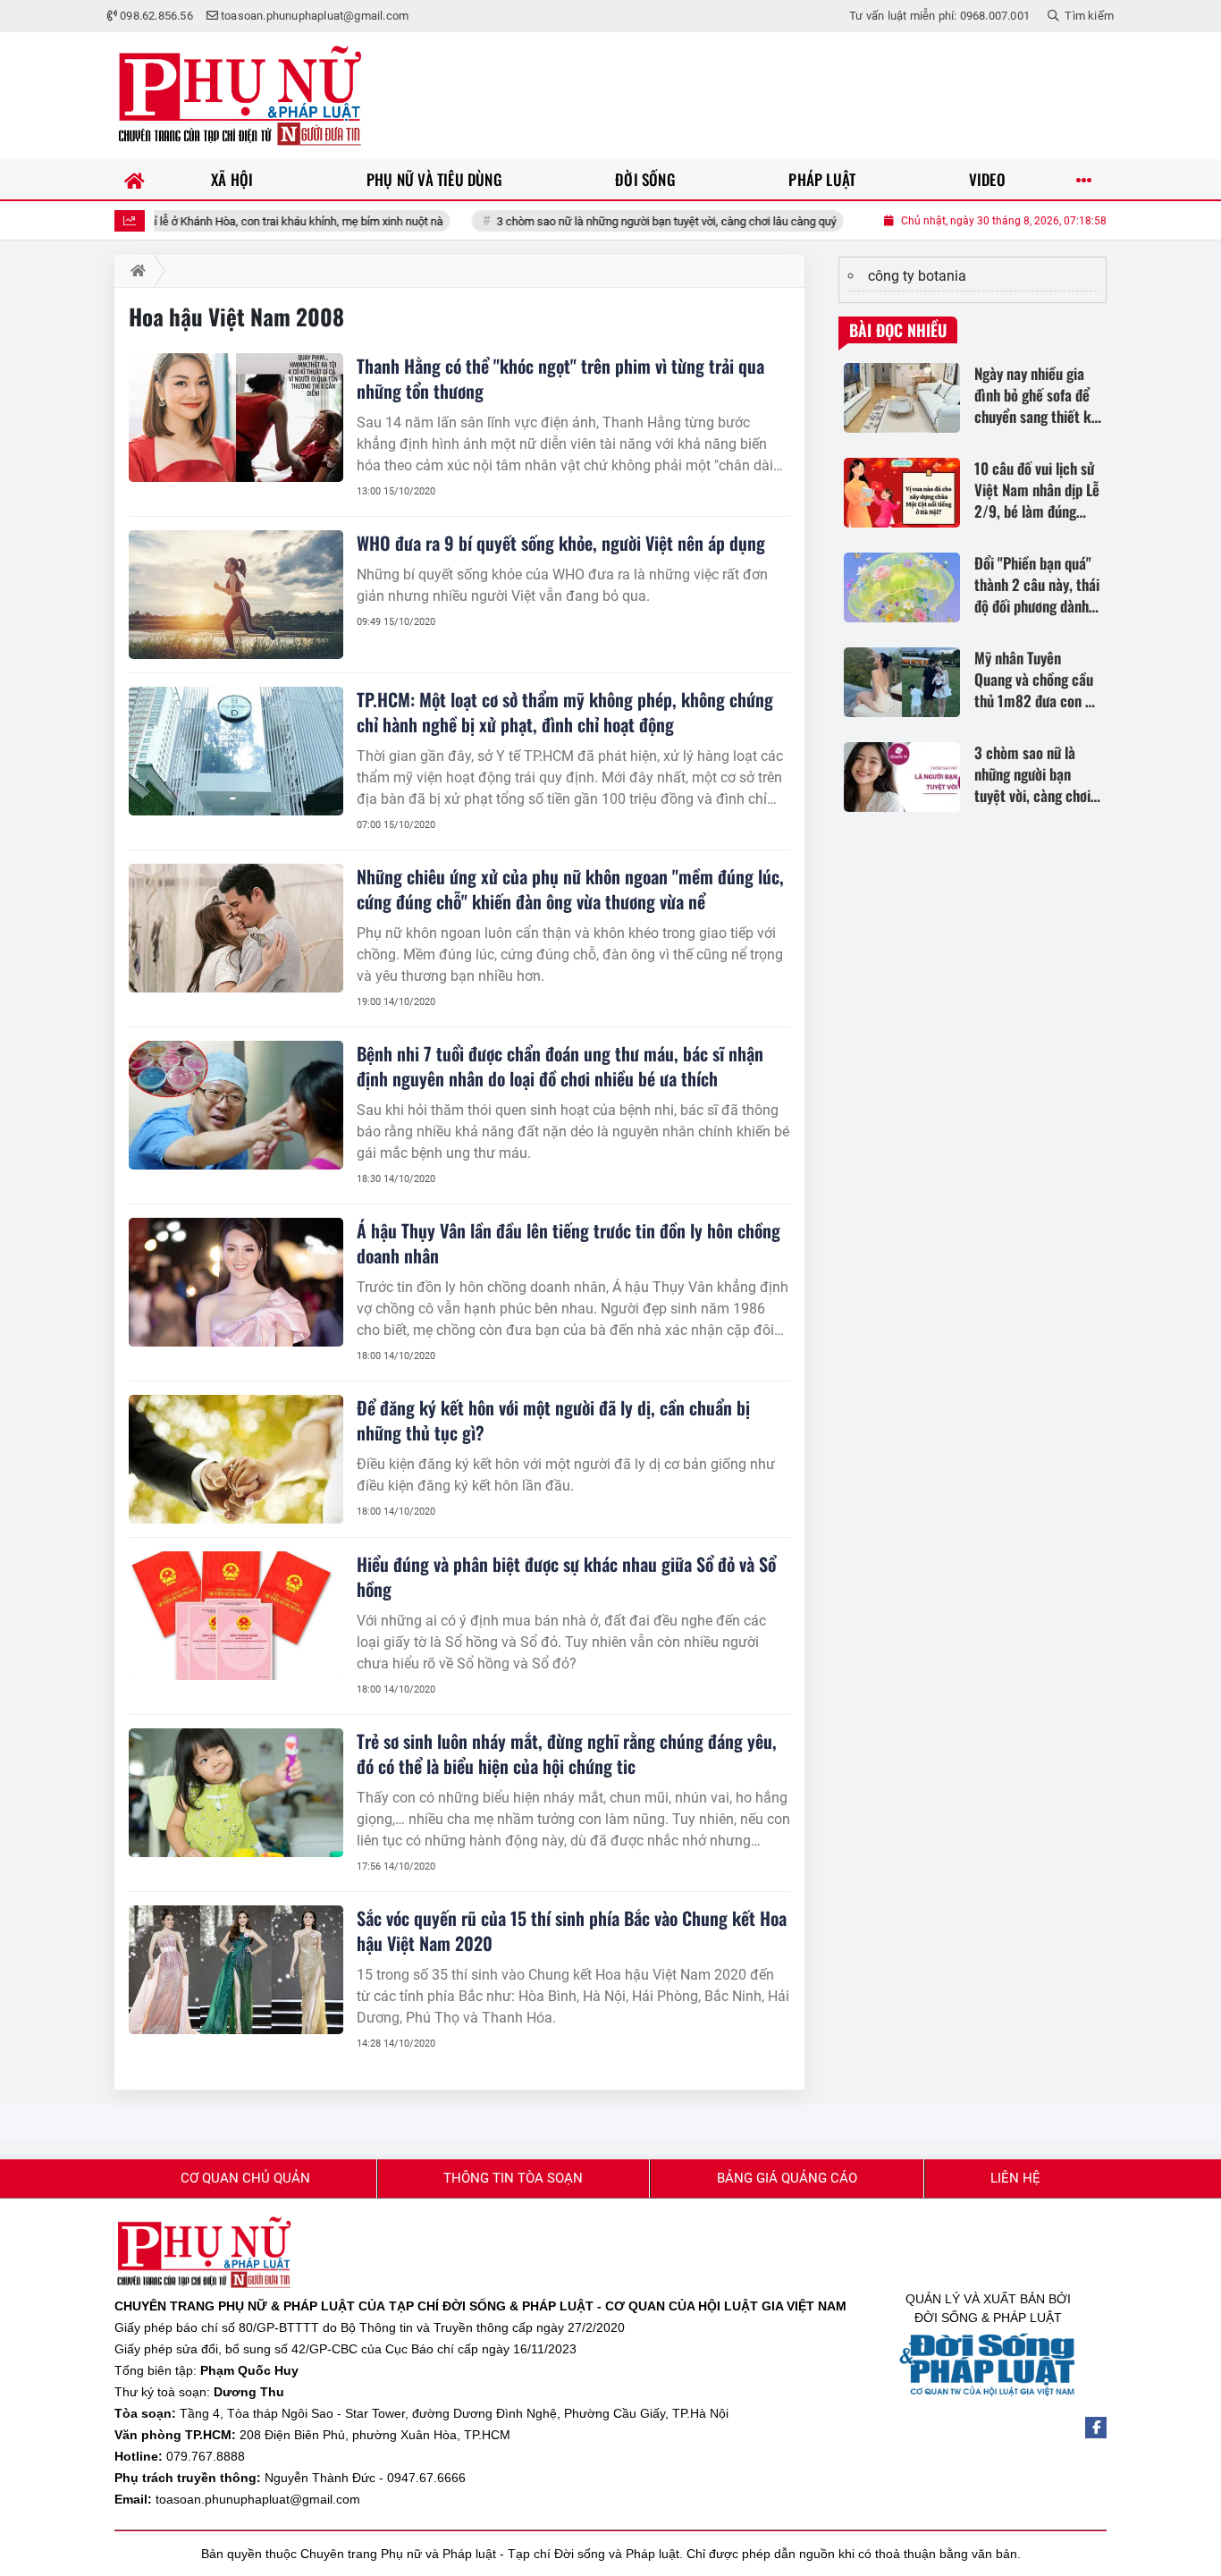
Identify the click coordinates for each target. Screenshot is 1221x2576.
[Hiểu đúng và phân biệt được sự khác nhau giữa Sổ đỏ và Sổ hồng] (236, 1616)
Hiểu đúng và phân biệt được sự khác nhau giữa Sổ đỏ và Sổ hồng (566, 1576)
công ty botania (917, 276)
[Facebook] (1096, 2428)
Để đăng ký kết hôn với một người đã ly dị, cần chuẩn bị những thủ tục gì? (553, 1420)
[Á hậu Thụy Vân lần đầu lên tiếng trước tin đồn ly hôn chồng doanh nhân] (236, 1282)
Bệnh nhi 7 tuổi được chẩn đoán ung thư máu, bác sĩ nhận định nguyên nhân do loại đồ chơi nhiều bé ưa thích (560, 1066)
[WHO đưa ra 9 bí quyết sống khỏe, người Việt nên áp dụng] (236, 595)
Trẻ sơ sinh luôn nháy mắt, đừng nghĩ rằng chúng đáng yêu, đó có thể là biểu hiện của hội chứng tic (567, 1753)
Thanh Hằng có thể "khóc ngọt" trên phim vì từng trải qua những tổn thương (560, 378)
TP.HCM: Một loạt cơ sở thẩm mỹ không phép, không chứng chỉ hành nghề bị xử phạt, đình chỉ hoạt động (565, 712)
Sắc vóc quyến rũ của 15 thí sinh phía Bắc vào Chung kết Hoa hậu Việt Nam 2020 (572, 1930)
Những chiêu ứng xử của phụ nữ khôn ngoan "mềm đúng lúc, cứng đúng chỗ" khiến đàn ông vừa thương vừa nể (570, 889)
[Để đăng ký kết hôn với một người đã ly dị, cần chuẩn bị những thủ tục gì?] (236, 1459)
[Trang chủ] (135, 179)
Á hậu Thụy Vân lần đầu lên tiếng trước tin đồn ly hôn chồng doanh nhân (568, 1243)
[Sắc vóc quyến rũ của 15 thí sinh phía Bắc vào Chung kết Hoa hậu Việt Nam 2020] (236, 1970)
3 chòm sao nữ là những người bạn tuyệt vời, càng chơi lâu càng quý (610, 221)
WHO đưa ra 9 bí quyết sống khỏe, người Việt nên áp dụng (561, 543)
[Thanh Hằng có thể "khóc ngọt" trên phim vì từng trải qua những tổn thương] (236, 418)
